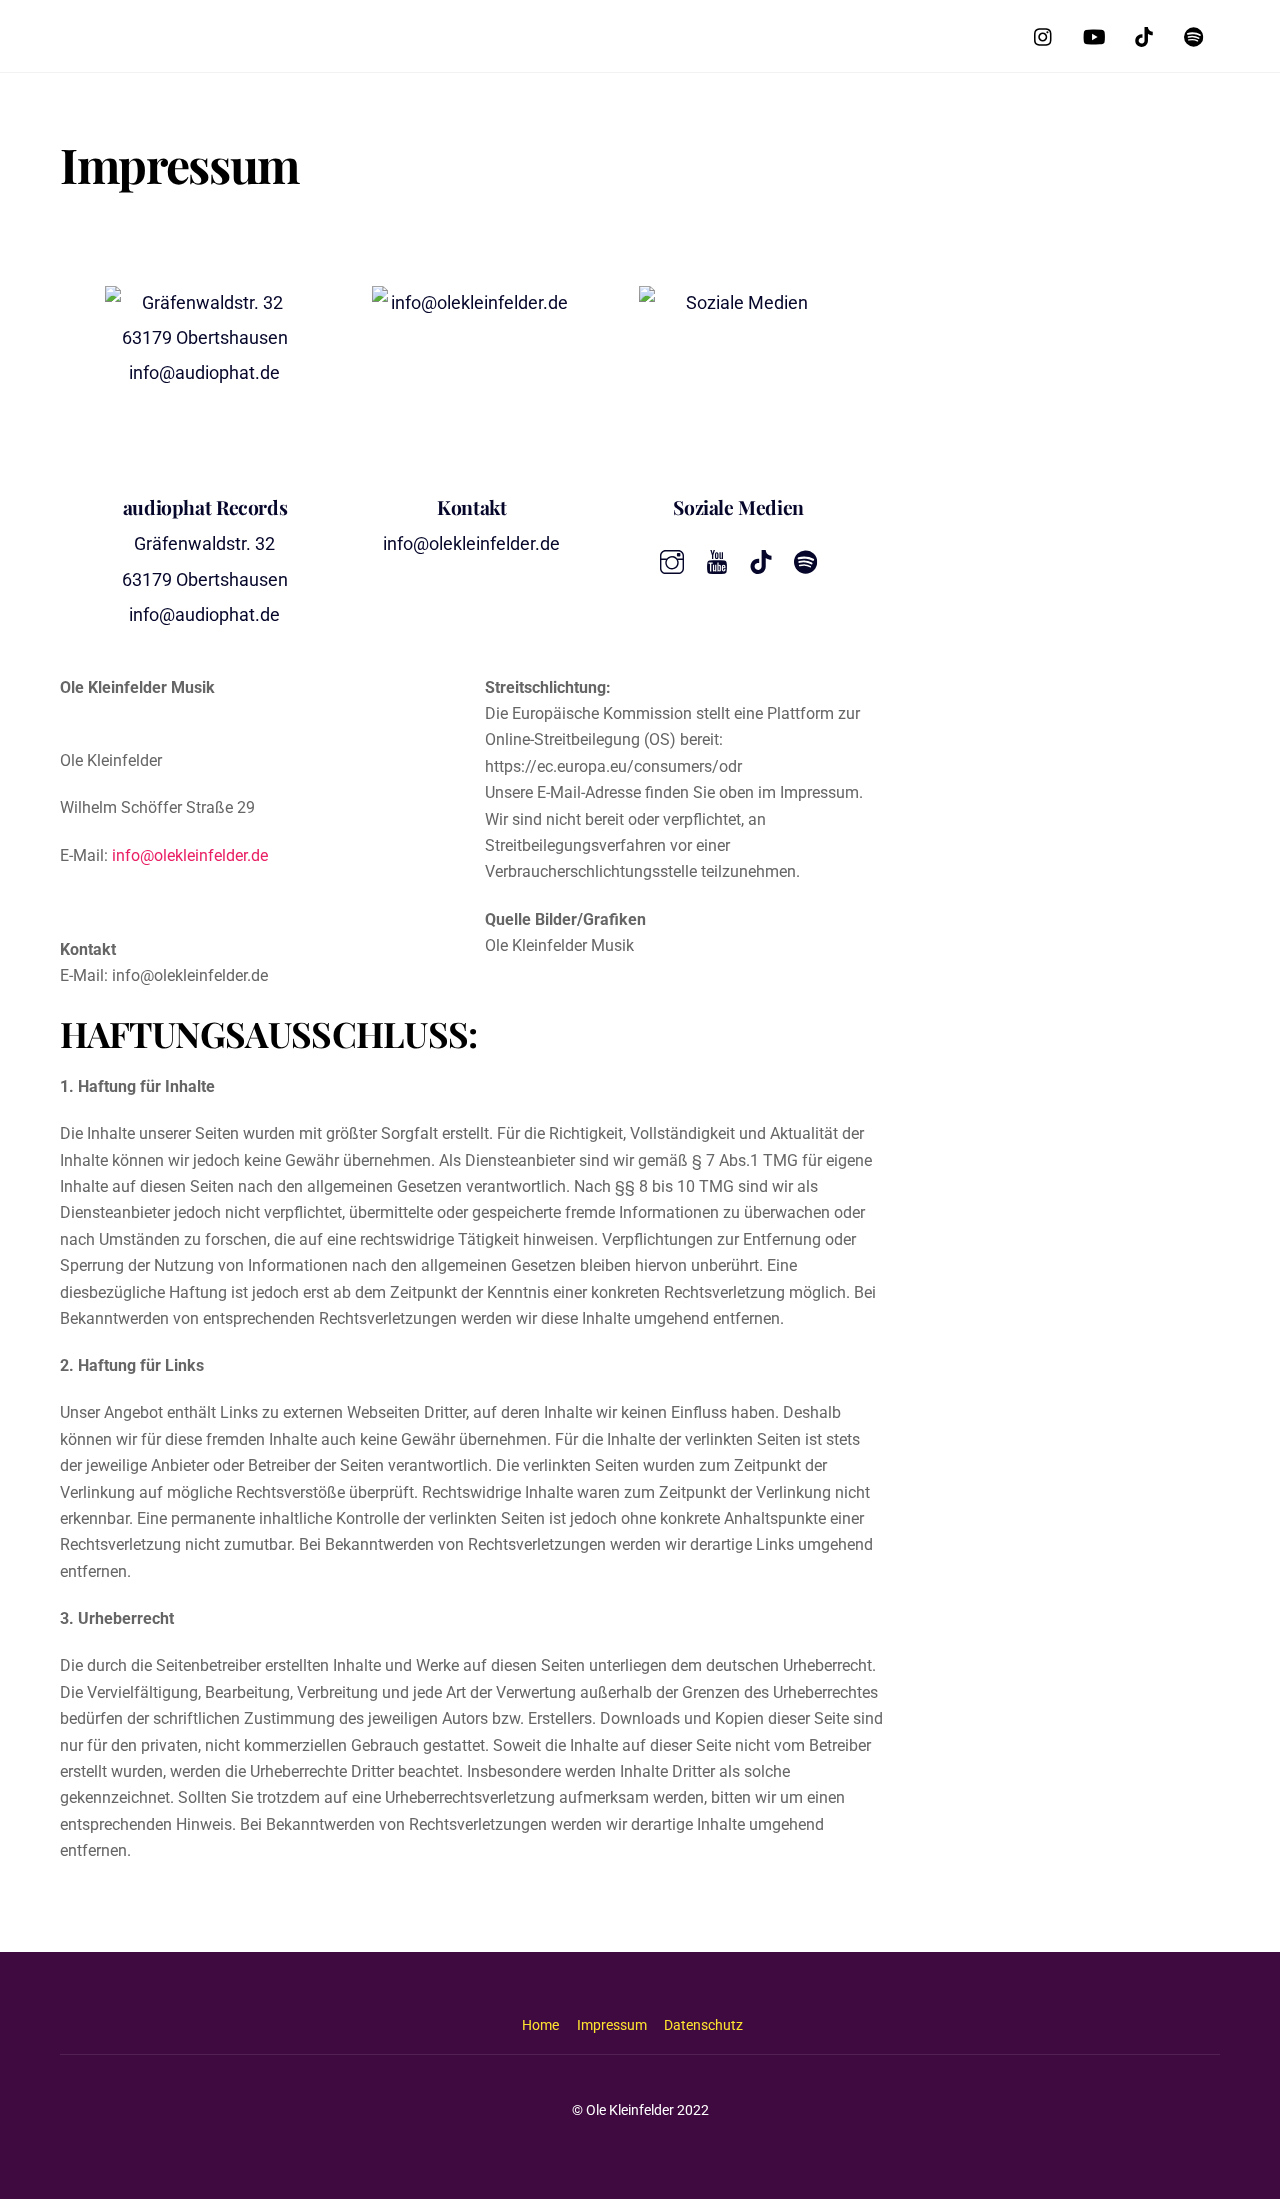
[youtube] (1094, 34)
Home (540, 2025)
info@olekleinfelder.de (190, 855)
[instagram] (1044, 34)
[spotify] (1194, 34)
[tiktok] (1144, 34)
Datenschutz (703, 2025)
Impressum (612, 2025)
